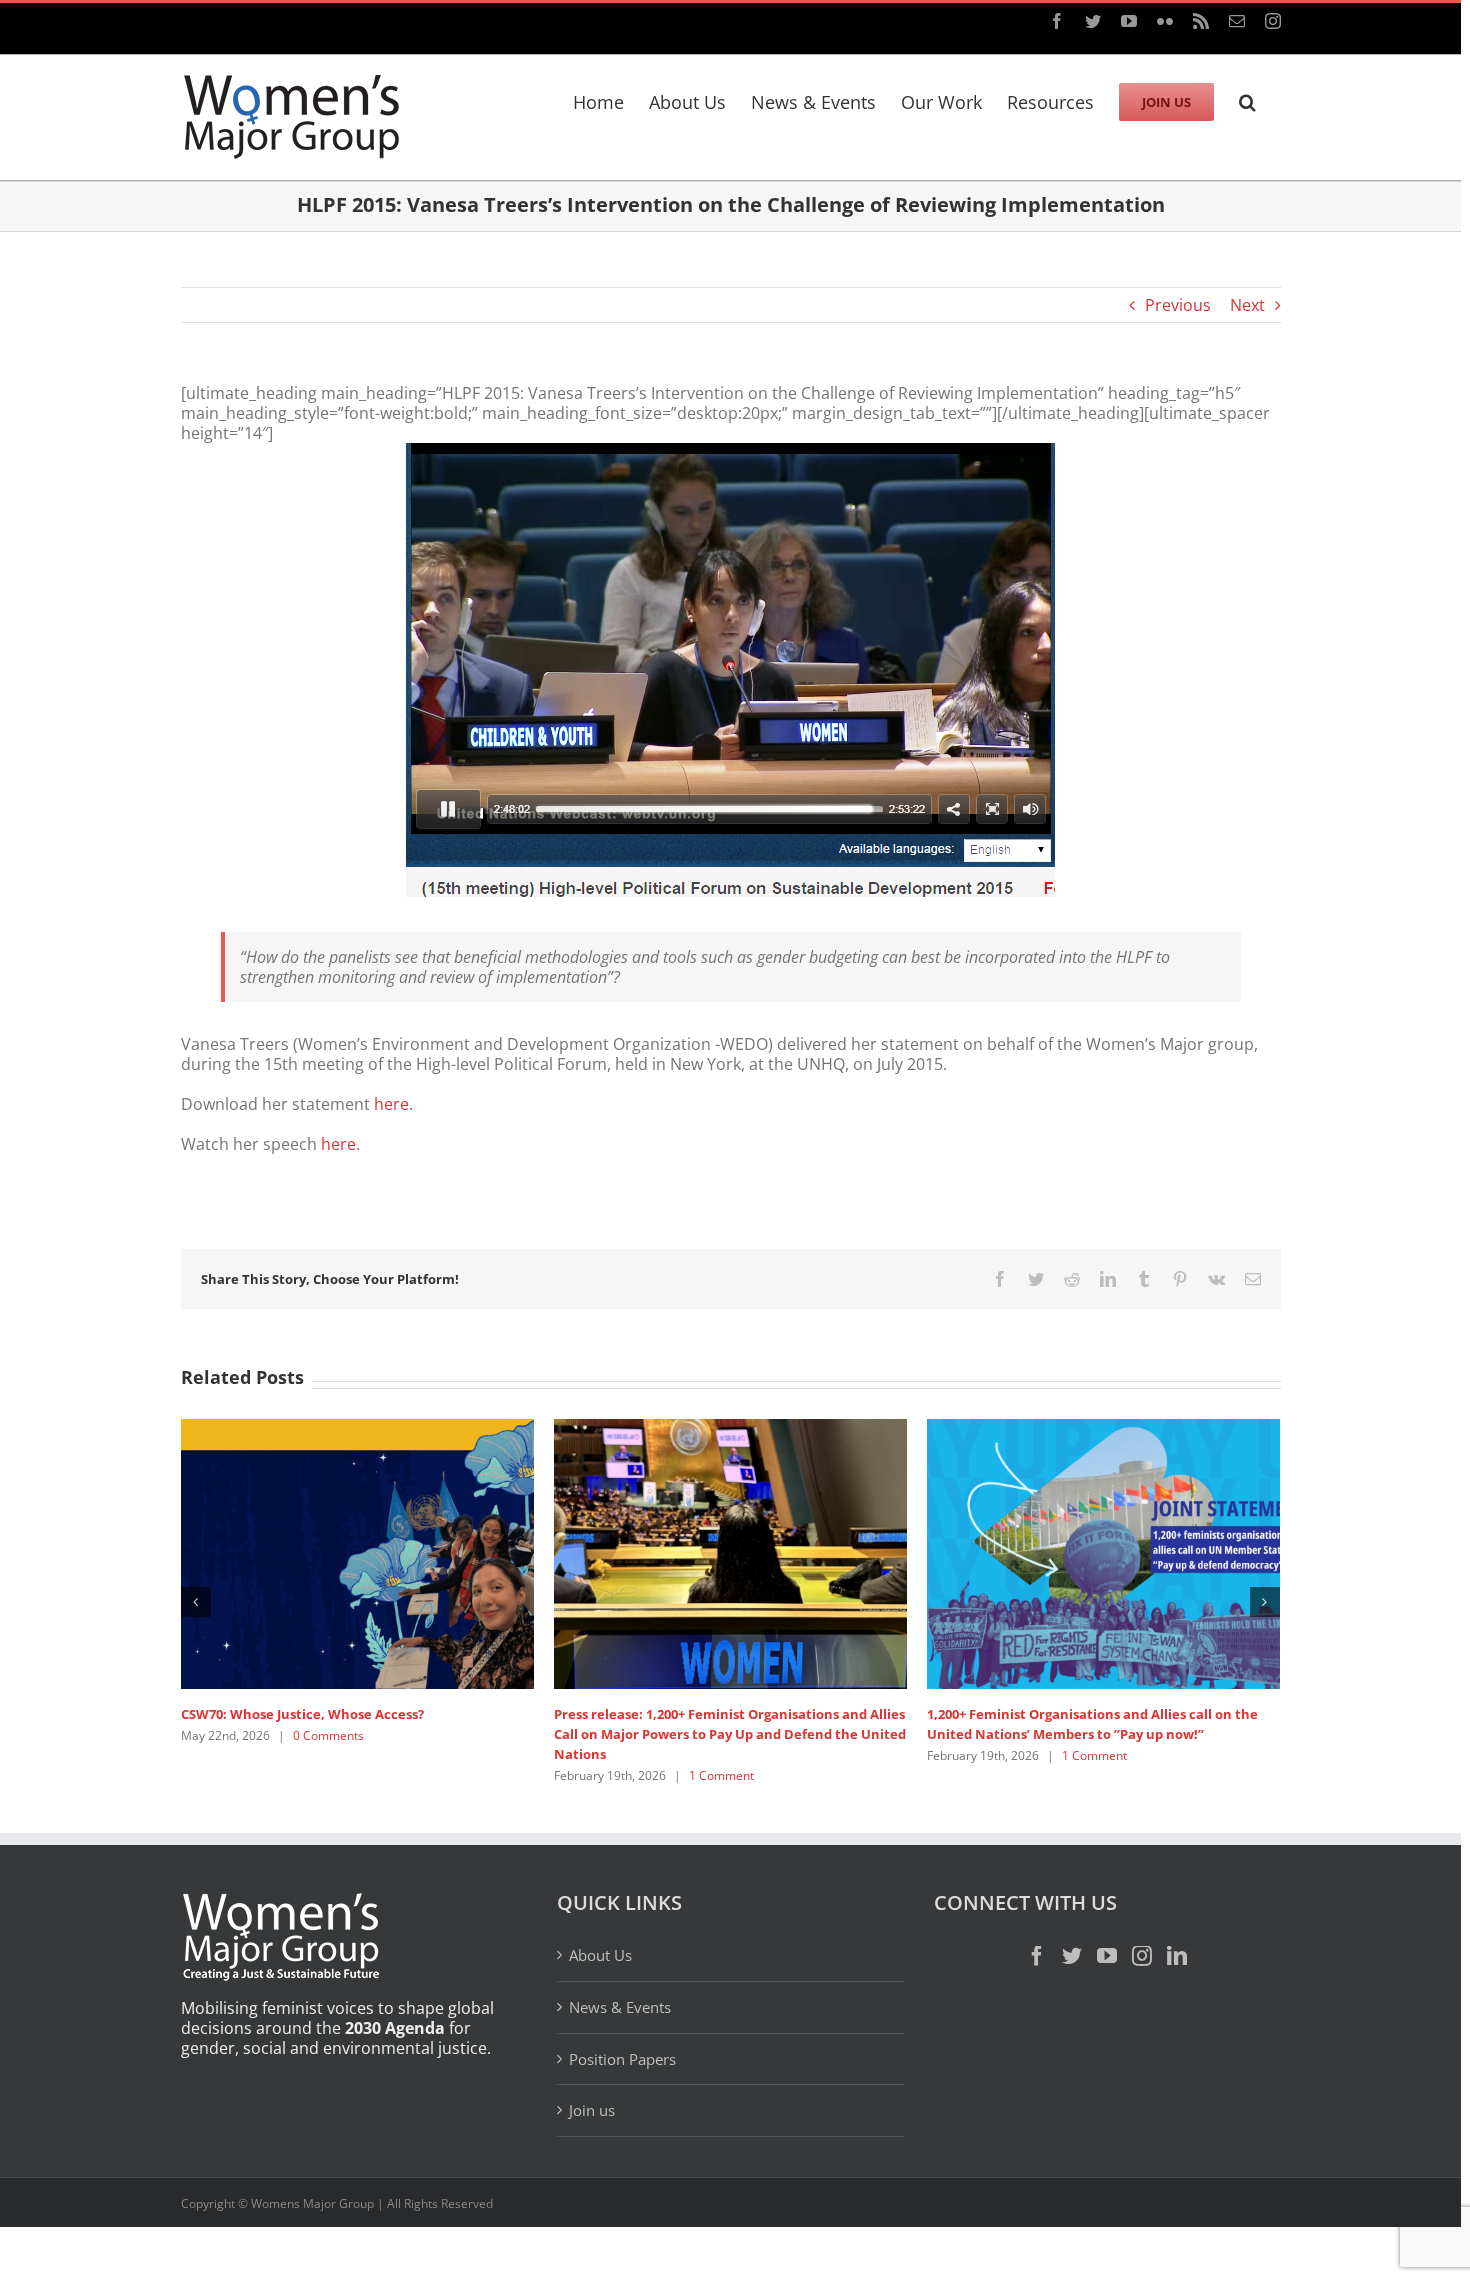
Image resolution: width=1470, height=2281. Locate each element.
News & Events (620, 2007)
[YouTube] (1107, 1956)
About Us (600, 1955)
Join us (592, 2110)
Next (1247, 305)
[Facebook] (1037, 1956)
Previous (1178, 305)
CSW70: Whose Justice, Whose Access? (302, 1714)
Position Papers (622, 2059)
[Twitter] (1072, 1956)
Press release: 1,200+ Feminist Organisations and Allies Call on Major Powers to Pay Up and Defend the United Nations (730, 1734)
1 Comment (721, 1775)
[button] (1247, 99)
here (391, 1104)
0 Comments (328, 1735)
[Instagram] (1142, 1956)
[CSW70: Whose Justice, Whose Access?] (357, 1552)
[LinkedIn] (1177, 1956)
